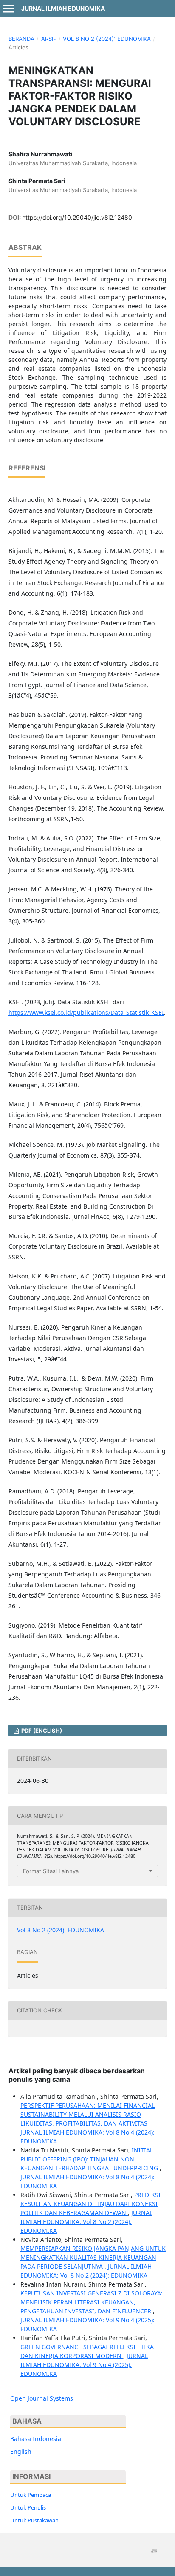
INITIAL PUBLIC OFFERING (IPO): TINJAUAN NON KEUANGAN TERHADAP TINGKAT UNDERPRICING (90, 2159)
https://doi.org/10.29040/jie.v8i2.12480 (77, 217)
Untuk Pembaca (31, 2495)
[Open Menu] (8, 9)
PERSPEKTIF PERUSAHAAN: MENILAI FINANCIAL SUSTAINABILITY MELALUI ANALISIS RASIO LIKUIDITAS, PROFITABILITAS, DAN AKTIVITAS (87, 2114)
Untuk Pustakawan (34, 2520)
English (21, 2451)
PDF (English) (41, 1731)
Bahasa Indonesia (36, 2439)
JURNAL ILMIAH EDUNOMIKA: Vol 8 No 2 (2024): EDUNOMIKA (86, 2222)
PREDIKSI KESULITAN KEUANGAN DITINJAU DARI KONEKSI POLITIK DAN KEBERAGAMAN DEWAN (90, 2204)
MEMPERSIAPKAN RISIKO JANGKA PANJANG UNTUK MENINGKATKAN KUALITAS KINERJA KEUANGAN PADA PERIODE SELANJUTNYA (93, 2257)
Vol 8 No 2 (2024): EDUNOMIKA (107, 39)
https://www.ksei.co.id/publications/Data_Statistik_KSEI (86, 1013)
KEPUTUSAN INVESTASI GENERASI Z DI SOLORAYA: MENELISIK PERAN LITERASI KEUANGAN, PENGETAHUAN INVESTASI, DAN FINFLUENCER (92, 2302)
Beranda (21, 39)
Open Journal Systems (42, 2398)
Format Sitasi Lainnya (51, 1871)
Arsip (49, 39)
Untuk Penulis (28, 2507)
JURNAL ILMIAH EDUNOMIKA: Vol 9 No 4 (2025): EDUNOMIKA (84, 2365)
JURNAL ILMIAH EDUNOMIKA (63, 8)
